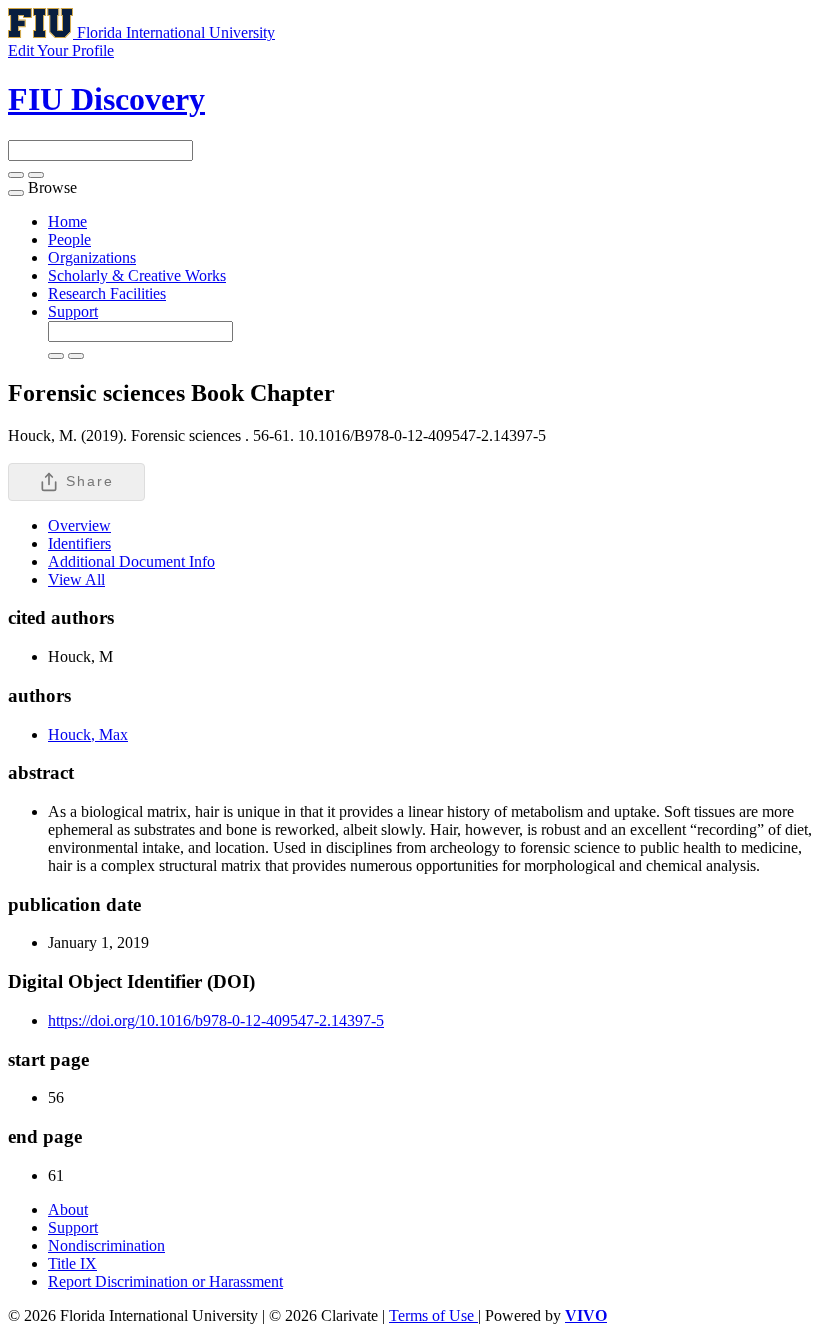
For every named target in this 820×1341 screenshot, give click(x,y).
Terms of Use (433, 1315)
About (68, 1209)
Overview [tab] (79, 525)
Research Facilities (107, 293)
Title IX (72, 1263)
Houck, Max (88, 734)
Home (67, 221)
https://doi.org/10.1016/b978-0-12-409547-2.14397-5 (216, 1020)
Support (73, 311)
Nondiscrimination (106, 1245)
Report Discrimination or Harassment (165, 1281)
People (69, 239)
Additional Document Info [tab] (131, 561)
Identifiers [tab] (79, 543)
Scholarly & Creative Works (137, 275)
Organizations (92, 257)
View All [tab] (76, 579)
